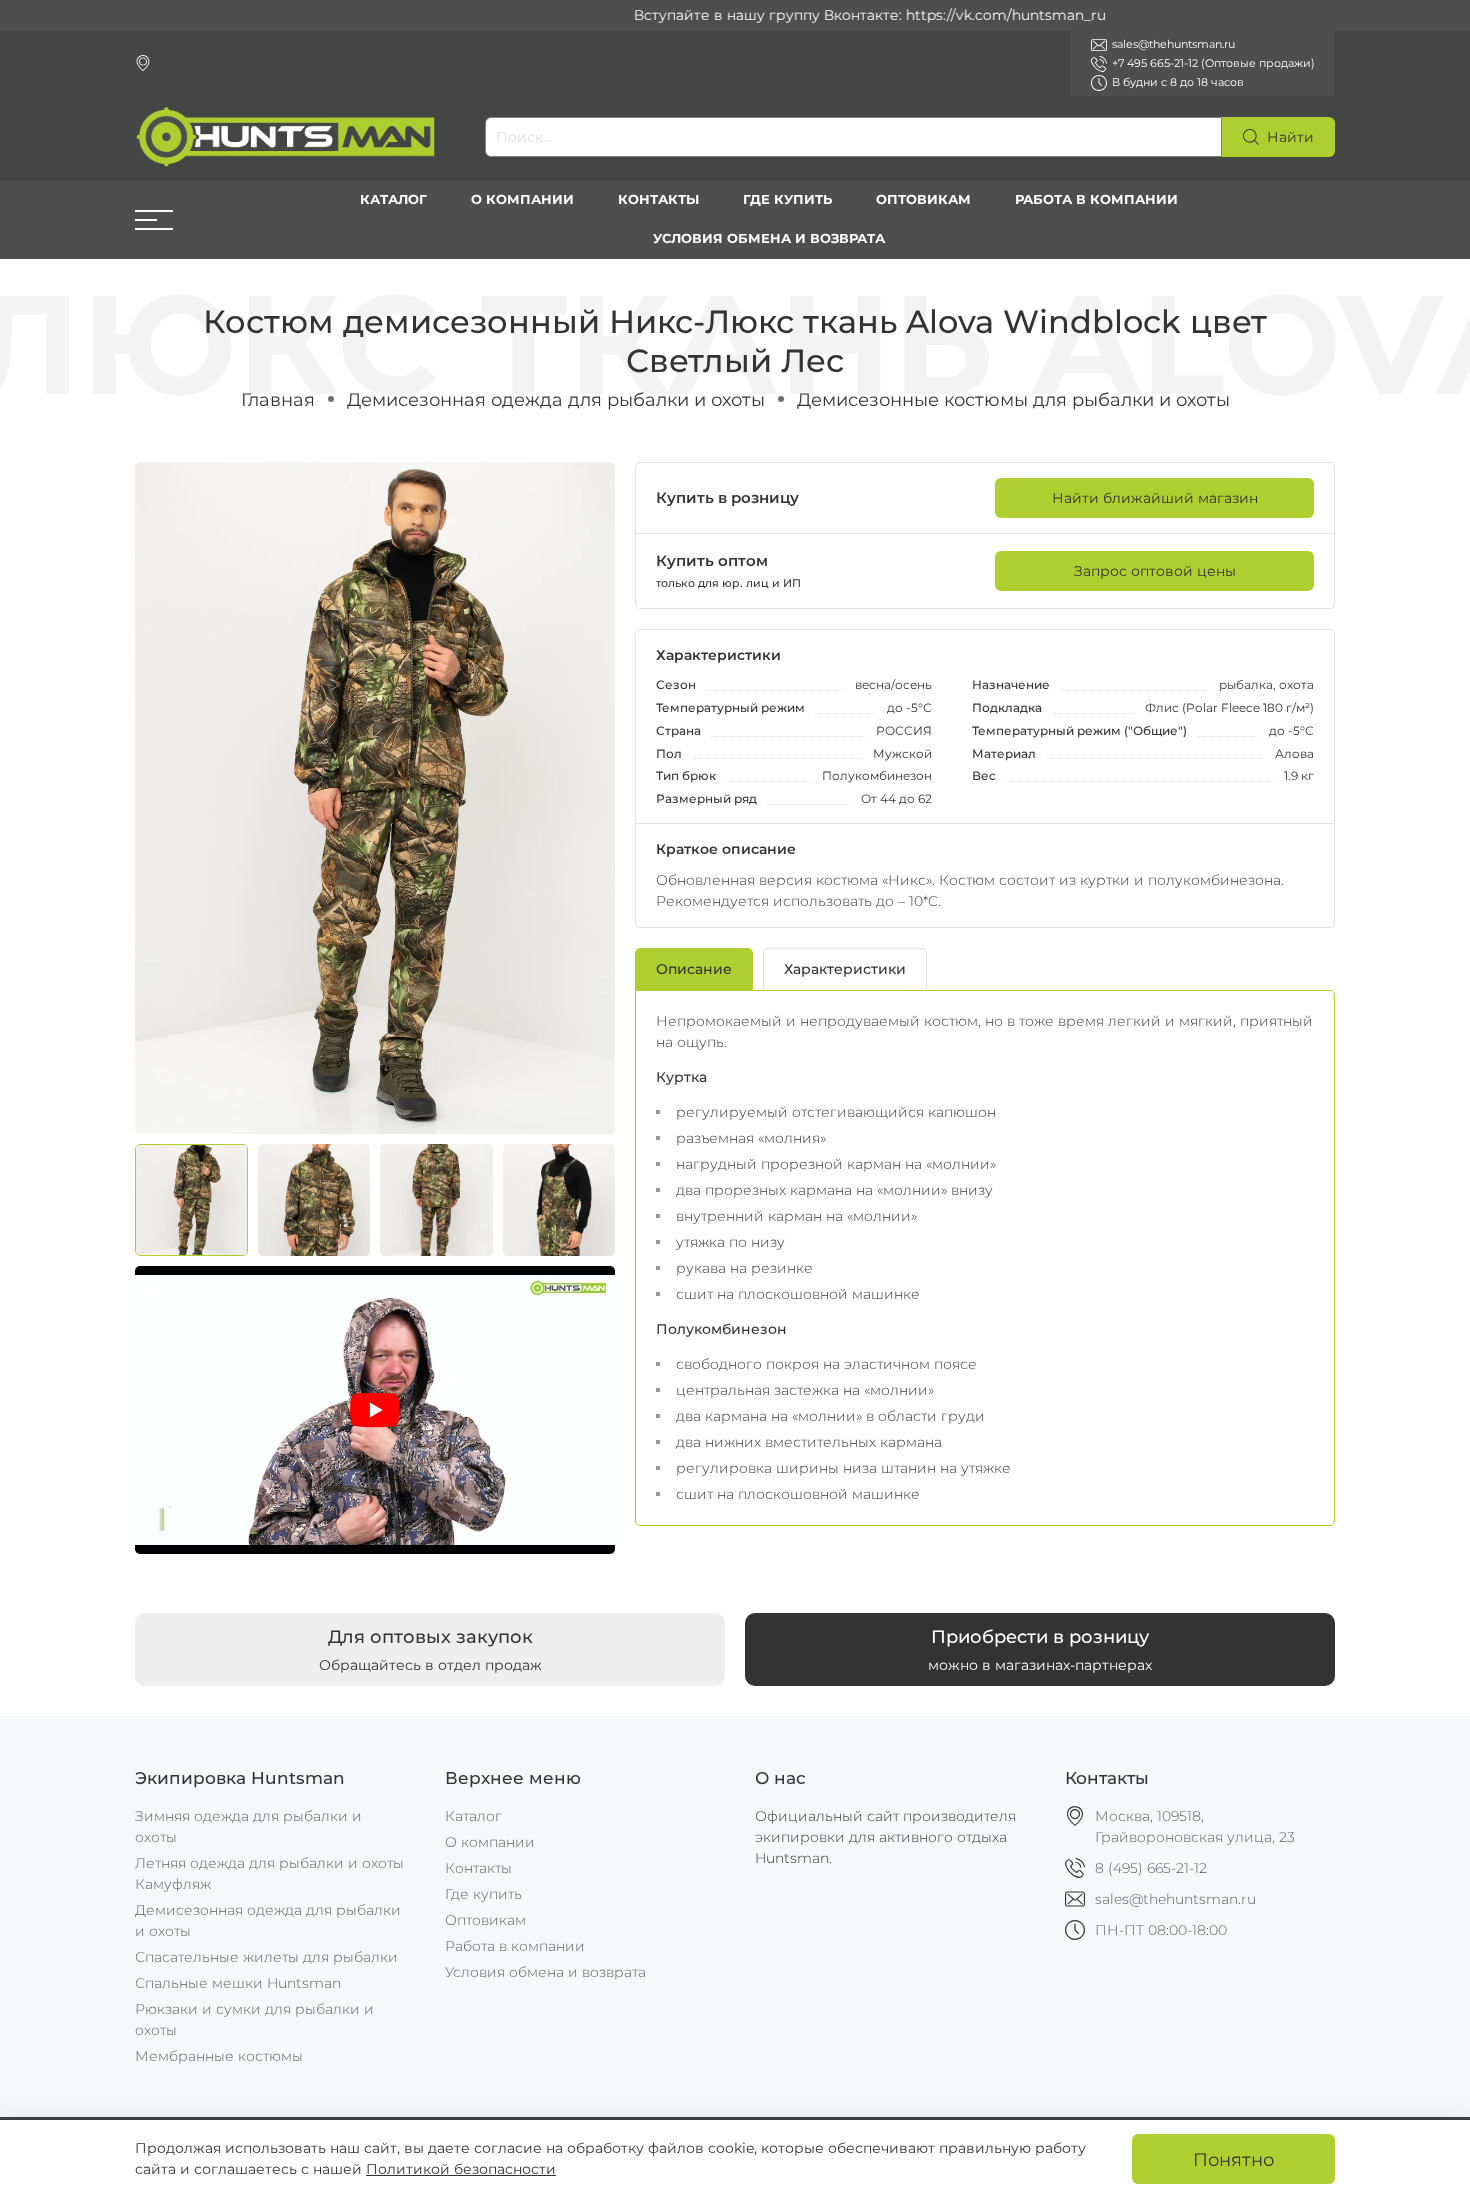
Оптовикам (923, 199)
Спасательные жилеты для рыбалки (266, 1957)
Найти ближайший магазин (1155, 498)
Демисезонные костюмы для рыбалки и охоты (1013, 399)
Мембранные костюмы (219, 2056)
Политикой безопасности (461, 2169)
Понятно (1233, 2159)
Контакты (658, 199)
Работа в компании (1096, 199)
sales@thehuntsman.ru (1175, 1899)
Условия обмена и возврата (769, 238)
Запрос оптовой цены (1155, 571)
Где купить (787, 199)
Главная (278, 399)
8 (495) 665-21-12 (1151, 1868)
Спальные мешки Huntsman (238, 1983)
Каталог (393, 199)
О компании (522, 199)
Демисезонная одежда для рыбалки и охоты (556, 399)
